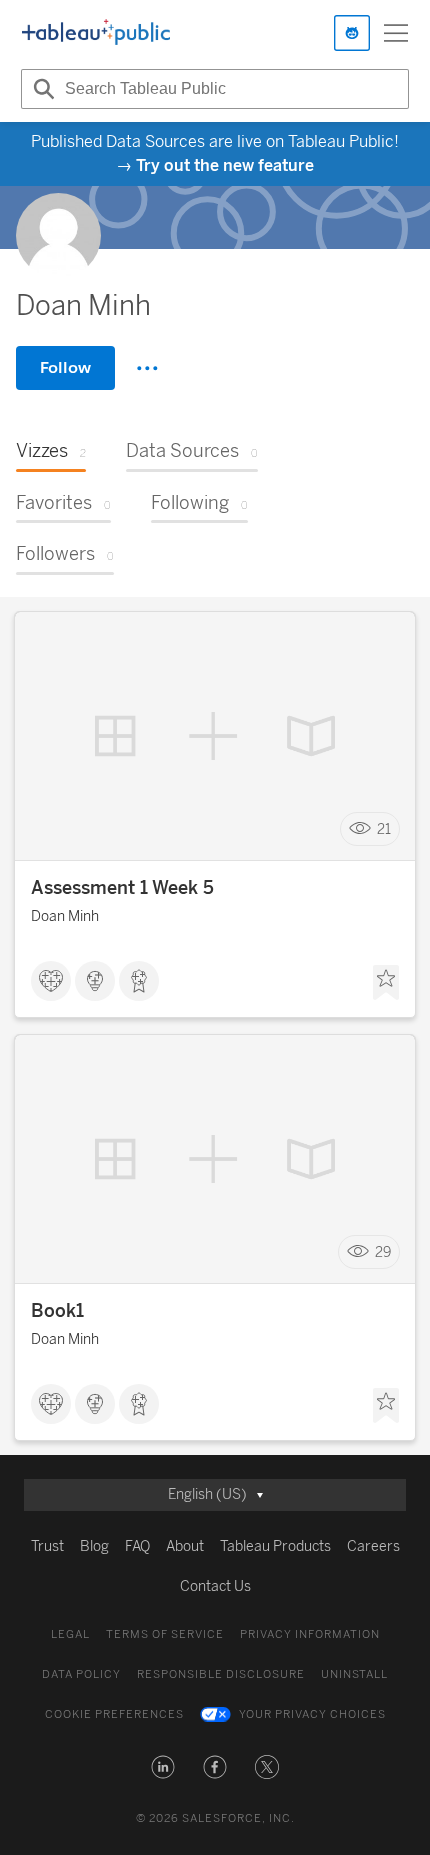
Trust (47, 1546)
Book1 (57, 1311)
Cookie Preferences (114, 1714)
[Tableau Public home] (96, 33)
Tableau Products (275, 1546)
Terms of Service (165, 1634)
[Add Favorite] (386, 983)
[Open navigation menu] (396, 33)
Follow (65, 367)
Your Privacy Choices (312, 1714)
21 (384, 829)
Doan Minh (65, 916)
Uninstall (354, 1674)
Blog (94, 1546)
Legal (70, 1634)
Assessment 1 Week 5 (122, 888)
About (185, 1546)
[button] (163, 1767)
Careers (373, 1546)
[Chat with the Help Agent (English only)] (352, 33)
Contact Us (215, 1586)
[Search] (41, 89)
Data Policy (81, 1674)
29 (383, 1252)
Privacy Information (310, 1634)
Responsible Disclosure (221, 1674)
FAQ (137, 1546)
